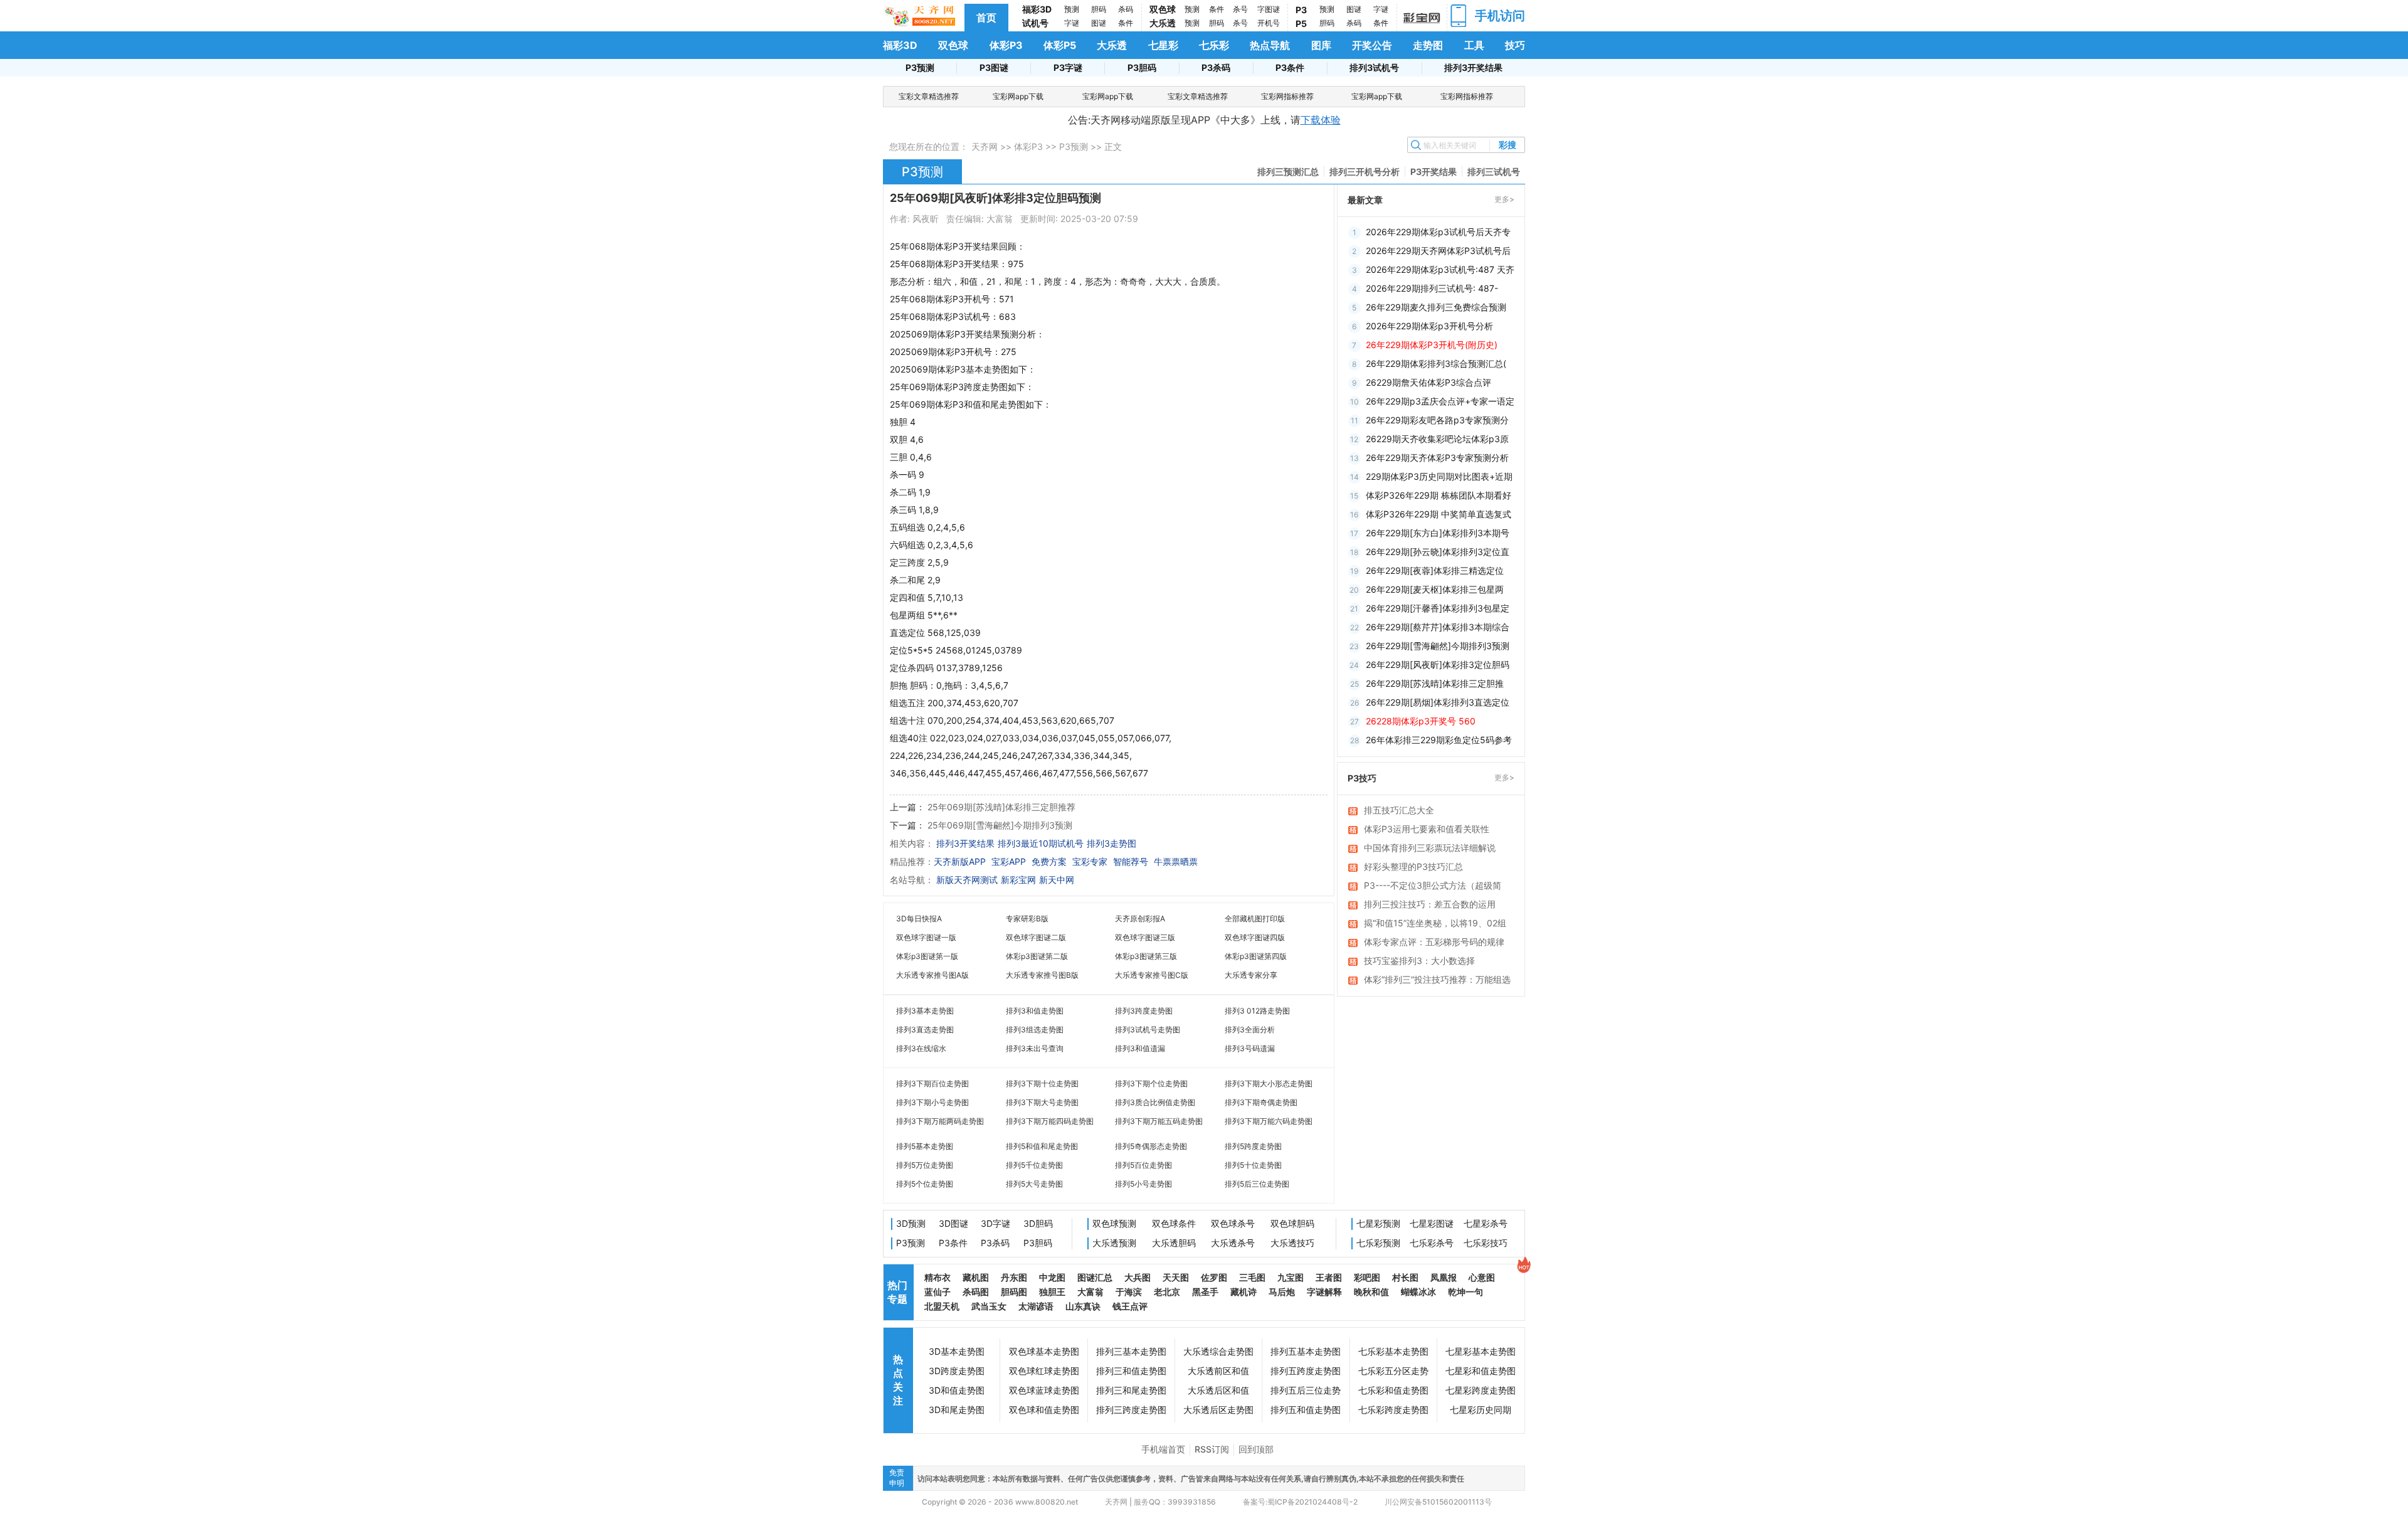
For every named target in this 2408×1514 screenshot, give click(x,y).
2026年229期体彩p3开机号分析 (1429, 326)
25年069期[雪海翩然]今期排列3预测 (1000, 825)
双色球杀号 (1233, 1223)
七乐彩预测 (1378, 1243)
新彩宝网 (1018, 880)
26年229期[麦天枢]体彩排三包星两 (1435, 589)
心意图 (1482, 1277)
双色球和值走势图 (1044, 1410)
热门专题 (897, 1292)
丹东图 (1014, 1277)
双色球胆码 (1292, 1223)
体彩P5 (1060, 45)
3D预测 (911, 1223)
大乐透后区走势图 (1218, 1410)
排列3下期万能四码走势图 (1050, 1121)
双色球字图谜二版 (1036, 937)
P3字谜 (1068, 67)
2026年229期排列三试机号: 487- (1432, 288)
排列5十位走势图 (1253, 1165)
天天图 (1176, 1277)
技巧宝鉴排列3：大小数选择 (1419, 961)
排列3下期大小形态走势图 (1269, 1083)
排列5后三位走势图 (1257, 1184)
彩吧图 (1367, 1277)
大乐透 (1163, 23)
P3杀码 (1216, 67)
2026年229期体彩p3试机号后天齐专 (1438, 232)
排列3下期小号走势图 (932, 1102)
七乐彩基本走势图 (1393, 1351)
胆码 (1099, 9)
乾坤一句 (1465, 1292)
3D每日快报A (919, 918)
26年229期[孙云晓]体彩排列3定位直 (1438, 552)
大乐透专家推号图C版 (1152, 975)
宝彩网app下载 (1018, 96)
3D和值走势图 (957, 1390)
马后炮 (1282, 1292)
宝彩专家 (1090, 861)
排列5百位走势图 (1143, 1165)
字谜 (1072, 23)
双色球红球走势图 (1044, 1371)
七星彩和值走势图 (1481, 1371)
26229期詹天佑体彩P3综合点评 (1428, 382)
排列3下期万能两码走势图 (940, 1121)
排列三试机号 (1494, 172)
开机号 (1269, 23)
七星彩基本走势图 (1481, 1351)
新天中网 (1057, 880)
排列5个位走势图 (925, 1184)
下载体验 (1321, 120)
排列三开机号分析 (1365, 172)
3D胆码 (1038, 1223)
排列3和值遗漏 (1140, 1048)
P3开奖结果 (1434, 172)
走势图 (1428, 45)
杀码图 (976, 1292)
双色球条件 (1174, 1223)
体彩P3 (1006, 45)
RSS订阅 (1212, 1449)
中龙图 (1052, 1277)
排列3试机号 (1374, 67)
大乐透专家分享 (1251, 975)
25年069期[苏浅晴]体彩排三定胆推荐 (1001, 807)
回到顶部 (1256, 1449)
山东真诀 (1083, 1306)
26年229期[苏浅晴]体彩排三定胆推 (1435, 683)
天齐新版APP (960, 861)
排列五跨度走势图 (1306, 1371)
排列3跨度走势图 (1144, 1011)
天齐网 (985, 146)
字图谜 (1269, 9)
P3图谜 (994, 67)
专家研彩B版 (1027, 918)
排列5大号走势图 (1034, 1184)
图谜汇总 (1095, 1277)
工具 (1474, 45)
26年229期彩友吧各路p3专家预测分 (1437, 420)
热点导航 (1270, 45)
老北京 (1167, 1292)
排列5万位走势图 (925, 1165)
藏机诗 (1244, 1292)
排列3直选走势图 (925, 1030)
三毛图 (1252, 1277)
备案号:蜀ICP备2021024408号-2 (1300, 1502)
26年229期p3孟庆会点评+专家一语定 (1440, 401)
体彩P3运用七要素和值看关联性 (1427, 829)
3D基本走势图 (957, 1351)
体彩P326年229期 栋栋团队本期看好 (1439, 495)
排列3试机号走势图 (1148, 1030)
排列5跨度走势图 (1253, 1146)
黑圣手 (1205, 1292)
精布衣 (937, 1277)
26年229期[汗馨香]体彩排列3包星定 (1438, 608)
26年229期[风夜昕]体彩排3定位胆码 (1438, 664)
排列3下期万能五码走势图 (1159, 1121)
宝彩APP (1009, 861)
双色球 (1163, 9)
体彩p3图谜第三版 (1146, 956)
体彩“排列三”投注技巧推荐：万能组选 (1437, 979)
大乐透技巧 (1292, 1243)
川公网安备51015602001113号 (1437, 1502)
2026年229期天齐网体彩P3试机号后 (1438, 251)
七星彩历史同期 (1481, 1410)
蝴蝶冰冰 (1418, 1292)
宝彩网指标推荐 (1287, 96)
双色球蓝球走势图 (1044, 1390)
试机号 (1035, 23)
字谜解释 (1324, 1292)
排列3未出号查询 (1035, 1048)
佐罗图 (1214, 1277)
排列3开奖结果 (1473, 67)
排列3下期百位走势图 (932, 1083)
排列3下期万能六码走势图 (1269, 1121)
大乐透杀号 (1233, 1243)
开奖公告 (1372, 45)
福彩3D (1037, 9)
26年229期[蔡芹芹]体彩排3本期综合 (1438, 627)
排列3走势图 (1112, 843)
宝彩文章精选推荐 (929, 96)
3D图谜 (953, 1223)
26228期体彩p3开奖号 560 (1421, 721)
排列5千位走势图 (1034, 1165)
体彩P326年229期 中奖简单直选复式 (1439, 514)
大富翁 (1090, 1292)
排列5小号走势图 (1143, 1184)
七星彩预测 (1378, 1223)
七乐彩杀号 (1432, 1243)
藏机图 (976, 1277)
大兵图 (1138, 1277)
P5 (1301, 24)
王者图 (1329, 1277)
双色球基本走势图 (1044, 1351)
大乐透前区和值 (1218, 1371)
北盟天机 (942, 1306)
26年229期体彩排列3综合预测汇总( (1436, 363)
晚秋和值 (1371, 1292)
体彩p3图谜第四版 (1256, 956)
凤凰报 (1444, 1277)
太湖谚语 (1036, 1306)
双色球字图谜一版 (926, 937)
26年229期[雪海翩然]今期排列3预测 (1438, 646)
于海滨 (1129, 1292)
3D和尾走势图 (957, 1410)
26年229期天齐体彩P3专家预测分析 (1437, 458)
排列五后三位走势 (1306, 1390)
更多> (1504, 199)
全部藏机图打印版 (1255, 918)
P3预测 (920, 67)
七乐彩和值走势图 (1393, 1390)
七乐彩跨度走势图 (1393, 1410)
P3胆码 (1142, 67)
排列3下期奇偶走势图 (1261, 1102)
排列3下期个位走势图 (1151, 1083)
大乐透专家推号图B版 (1042, 975)
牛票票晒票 (1176, 861)
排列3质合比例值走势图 (1155, 1102)
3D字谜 (995, 1223)
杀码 (1126, 9)
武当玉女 (989, 1306)
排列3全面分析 (1250, 1030)
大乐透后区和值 (1218, 1390)
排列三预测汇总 (1288, 172)
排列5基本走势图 (925, 1146)
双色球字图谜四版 (1255, 937)
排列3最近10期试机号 (1041, 843)
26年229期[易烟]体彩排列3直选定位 (1438, 702)
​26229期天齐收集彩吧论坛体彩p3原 (1437, 439)
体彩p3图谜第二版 (1037, 956)
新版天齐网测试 (967, 880)
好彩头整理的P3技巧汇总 (1413, 866)
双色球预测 (1114, 1223)
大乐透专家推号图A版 (932, 975)
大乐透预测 (1114, 1243)
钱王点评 (1130, 1306)
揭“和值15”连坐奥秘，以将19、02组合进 (1435, 924)
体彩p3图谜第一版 (927, 956)
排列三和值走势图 (1131, 1371)
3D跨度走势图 (957, 1371)
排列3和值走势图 (1035, 1011)
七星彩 (1163, 45)
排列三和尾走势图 (1131, 1390)
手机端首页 (1163, 1449)
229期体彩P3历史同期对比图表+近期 (1439, 476)
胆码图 (1014, 1292)
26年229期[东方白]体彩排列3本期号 (1438, 533)
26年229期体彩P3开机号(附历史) (1432, 345)
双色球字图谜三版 (1145, 937)
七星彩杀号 (1486, 1223)
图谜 (1099, 23)
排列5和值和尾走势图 (1042, 1146)
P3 (1301, 10)
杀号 (1240, 9)
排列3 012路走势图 (1257, 1011)
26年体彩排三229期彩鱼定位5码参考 (1439, 740)
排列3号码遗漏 (1250, 1048)
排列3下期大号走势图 (1042, 1102)
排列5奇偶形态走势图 (1151, 1146)
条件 (1126, 23)
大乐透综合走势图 (1218, 1351)
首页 (986, 18)
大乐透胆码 (1174, 1243)
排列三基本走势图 (1131, 1351)
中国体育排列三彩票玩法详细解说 (1430, 848)
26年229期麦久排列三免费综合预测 (1436, 307)
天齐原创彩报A (1140, 918)
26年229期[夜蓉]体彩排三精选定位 (1435, 570)
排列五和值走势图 (1306, 1410)
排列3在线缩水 (921, 1048)
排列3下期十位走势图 (1042, 1083)
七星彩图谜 (1432, 1223)
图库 (1321, 45)
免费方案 (1049, 861)
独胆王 (1052, 1292)
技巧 (1515, 45)
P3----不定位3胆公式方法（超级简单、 (1433, 886)
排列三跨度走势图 (1131, 1410)
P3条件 (1290, 67)
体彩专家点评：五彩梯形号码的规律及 (1434, 943)
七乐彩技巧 (1486, 1243)
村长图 (1405, 1277)
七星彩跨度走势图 (1481, 1390)
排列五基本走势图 (1306, 1351)
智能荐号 (1131, 861)
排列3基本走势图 (925, 1011)
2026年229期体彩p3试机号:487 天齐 (1440, 269)
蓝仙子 (937, 1292)
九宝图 (1291, 1277)
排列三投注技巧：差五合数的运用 (1430, 904)
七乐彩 (1214, 45)
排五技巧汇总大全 (1399, 810)
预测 (1072, 9)
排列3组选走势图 (1035, 1030)
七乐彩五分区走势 (1393, 1371)
